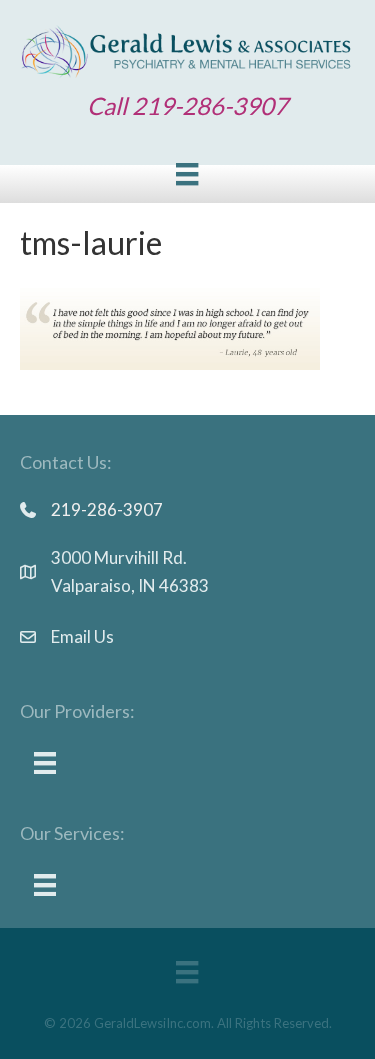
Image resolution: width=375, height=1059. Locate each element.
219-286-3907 (107, 509)
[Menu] (187, 173)
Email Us (82, 636)
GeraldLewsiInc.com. (154, 1023)
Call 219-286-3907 (187, 105)
